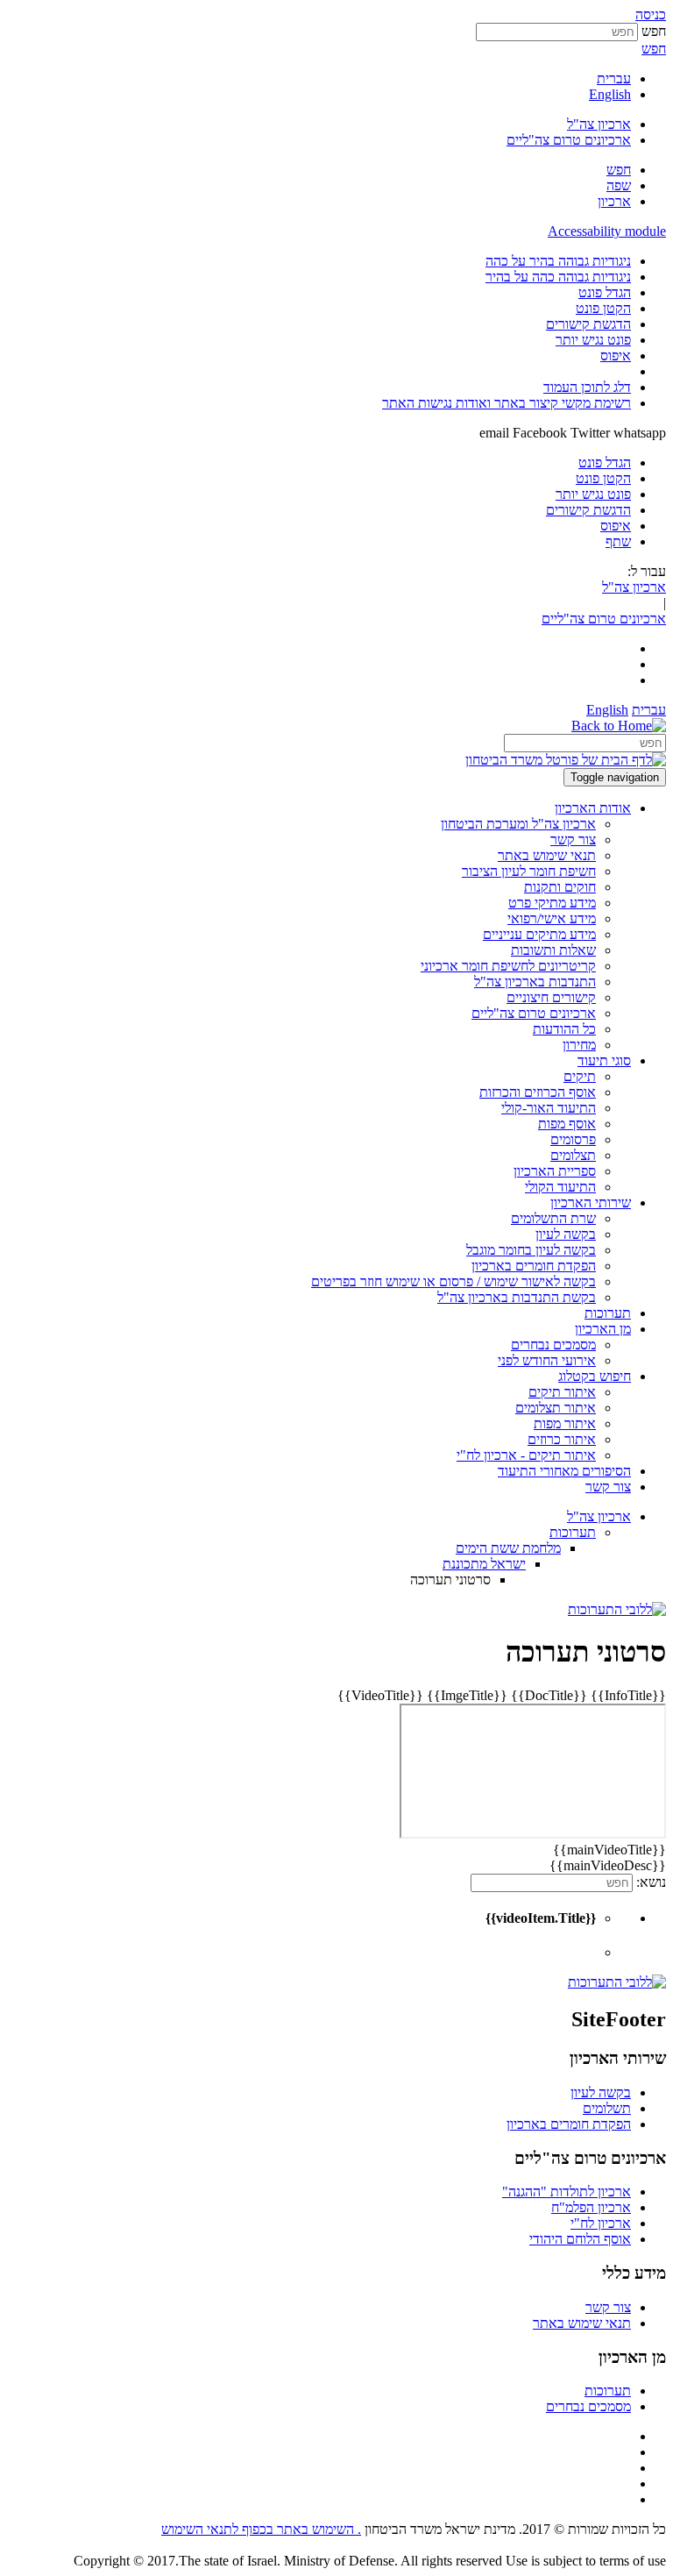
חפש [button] (654, 49)
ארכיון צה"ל (599, 124)
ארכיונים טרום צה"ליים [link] (534, 1013)
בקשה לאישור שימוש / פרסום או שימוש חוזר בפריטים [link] (453, 1281)
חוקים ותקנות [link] (560, 887)
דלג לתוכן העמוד (587, 387)
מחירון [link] (579, 1045)
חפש (654, 31)
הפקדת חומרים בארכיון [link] (534, 1266)
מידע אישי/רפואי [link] (552, 918)
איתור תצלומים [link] (556, 1408)
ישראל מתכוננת (484, 1564)
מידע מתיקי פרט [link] (552, 903)
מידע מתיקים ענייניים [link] (539, 934)
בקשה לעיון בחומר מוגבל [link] (531, 1250)
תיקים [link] (580, 1076)
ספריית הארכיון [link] (555, 1171)
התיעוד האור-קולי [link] (549, 1108)
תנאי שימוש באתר (582, 2323)
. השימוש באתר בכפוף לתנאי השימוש (261, 2529)
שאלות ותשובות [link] (553, 950)
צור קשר (608, 2307)
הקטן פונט (603, 308)
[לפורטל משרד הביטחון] (566, 760)
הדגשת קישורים (588, 324)
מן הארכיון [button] (603, 1329)
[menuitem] (319, 261)
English (610, 94)
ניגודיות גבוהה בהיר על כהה (558, 261)
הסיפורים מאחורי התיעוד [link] (564, 1471)
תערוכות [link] (608, 1313)
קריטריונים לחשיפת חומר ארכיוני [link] (508, 966)
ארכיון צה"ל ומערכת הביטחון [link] (518, 824)
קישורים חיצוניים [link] (551, 997)
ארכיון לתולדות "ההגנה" (567, 2192)
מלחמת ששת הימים (508, 1548)
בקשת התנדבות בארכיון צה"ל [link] (517, 1297)
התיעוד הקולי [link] (560, 1187)
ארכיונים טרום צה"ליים (569, 140)
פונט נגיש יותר (593, 340)
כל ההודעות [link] (564, 1029)
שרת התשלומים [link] (553, 1218)
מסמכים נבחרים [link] (553, 1345)
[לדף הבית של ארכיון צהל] (619, 726)
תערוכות (573, 1532)
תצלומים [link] (573, 1155)
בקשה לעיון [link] (566, 1234)
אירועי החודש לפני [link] (547, 1360)
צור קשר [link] (573, 840)
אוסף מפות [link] (567, 1124)
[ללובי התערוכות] (617, 1609)
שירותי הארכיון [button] (591, 1203)
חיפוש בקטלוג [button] (595, 1376)
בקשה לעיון (601, 2092)
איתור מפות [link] (565, 1423)
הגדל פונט (605, 292)
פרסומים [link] (573, 1139)
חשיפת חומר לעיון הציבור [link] (529, 871)
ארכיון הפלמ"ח (591, 2207)
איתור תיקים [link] (562, 1392)
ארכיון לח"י (601, 2223)
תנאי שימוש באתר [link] (547, 855)
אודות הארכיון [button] (593, 808)
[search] (585, 743)
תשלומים (607, 2108)
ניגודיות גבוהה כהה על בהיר (558, 277)
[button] (619, 170)
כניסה (651, 14)
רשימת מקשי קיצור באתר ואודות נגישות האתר (507, 403)
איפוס (616, 356)
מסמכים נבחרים (588, 2406)
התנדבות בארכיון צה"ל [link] (535, 982)
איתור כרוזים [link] (562, 1439)
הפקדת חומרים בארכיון (569, 2124)
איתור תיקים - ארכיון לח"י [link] (526, 1455)
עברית (614, 78)
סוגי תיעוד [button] (604, 1060)
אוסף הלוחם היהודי (580, 2239)
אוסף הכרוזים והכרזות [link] (538, 1092)
